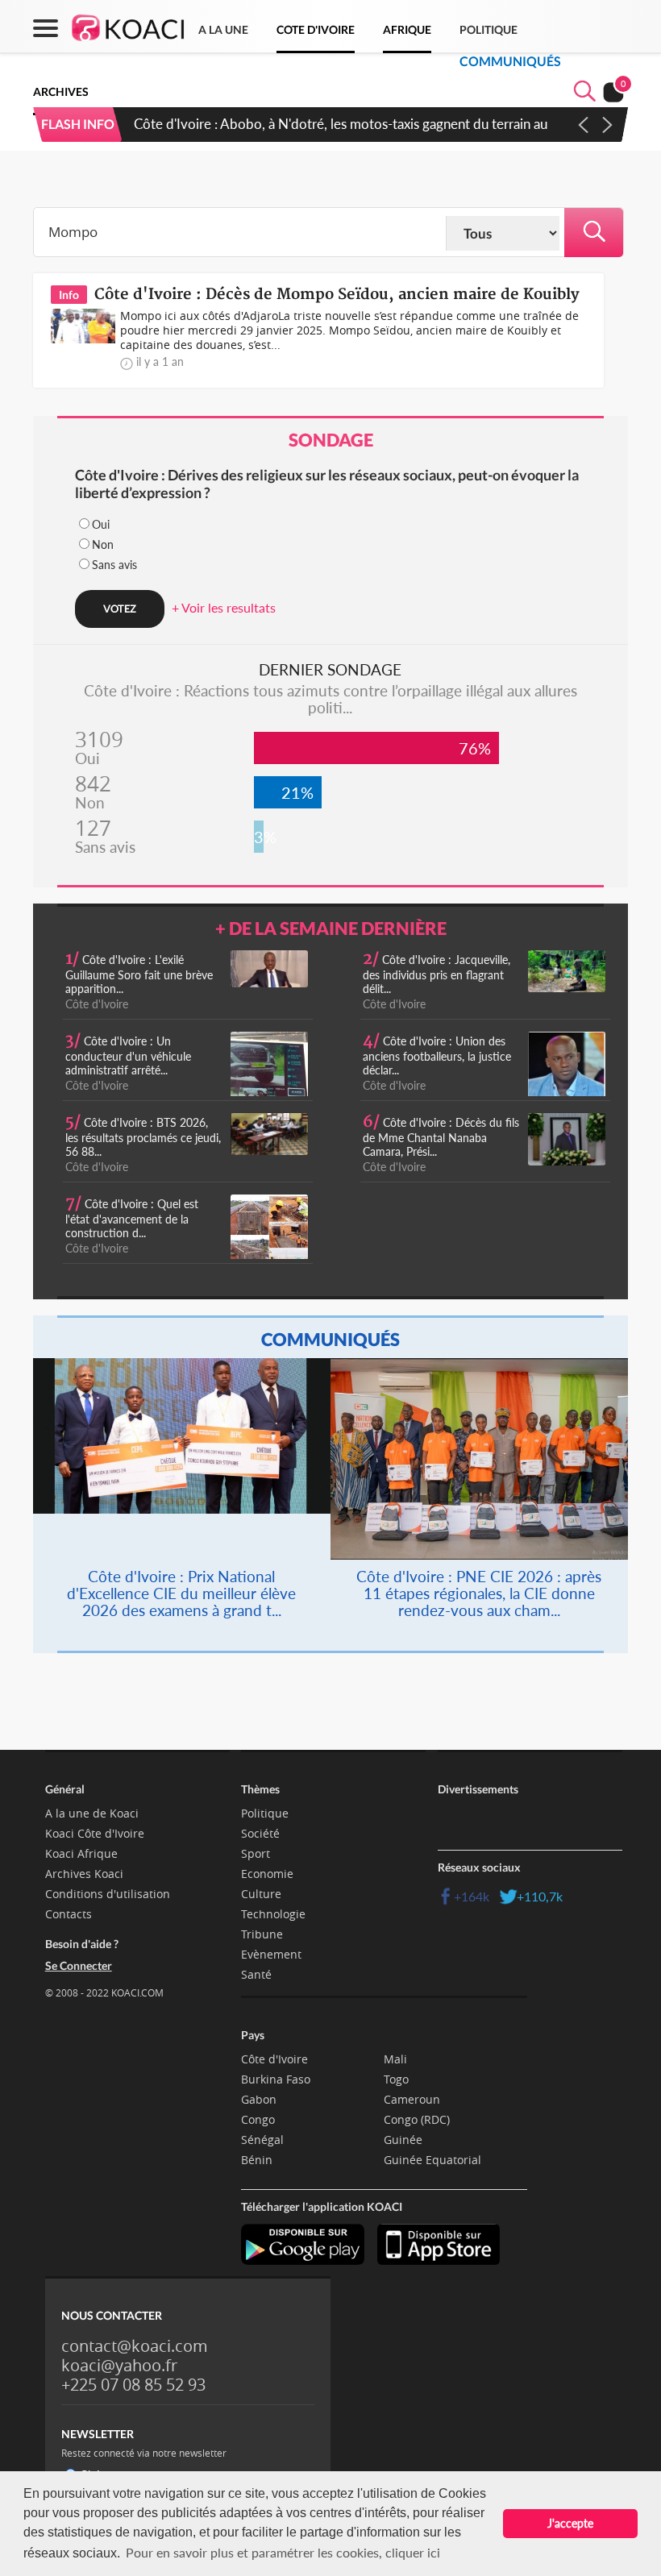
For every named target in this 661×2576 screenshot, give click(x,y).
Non (103, 544)
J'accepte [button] (570, 2523)
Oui (101, 524)
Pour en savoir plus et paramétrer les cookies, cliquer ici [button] (283, 2552)
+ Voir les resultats (224, 607)
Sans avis (114, 565)
